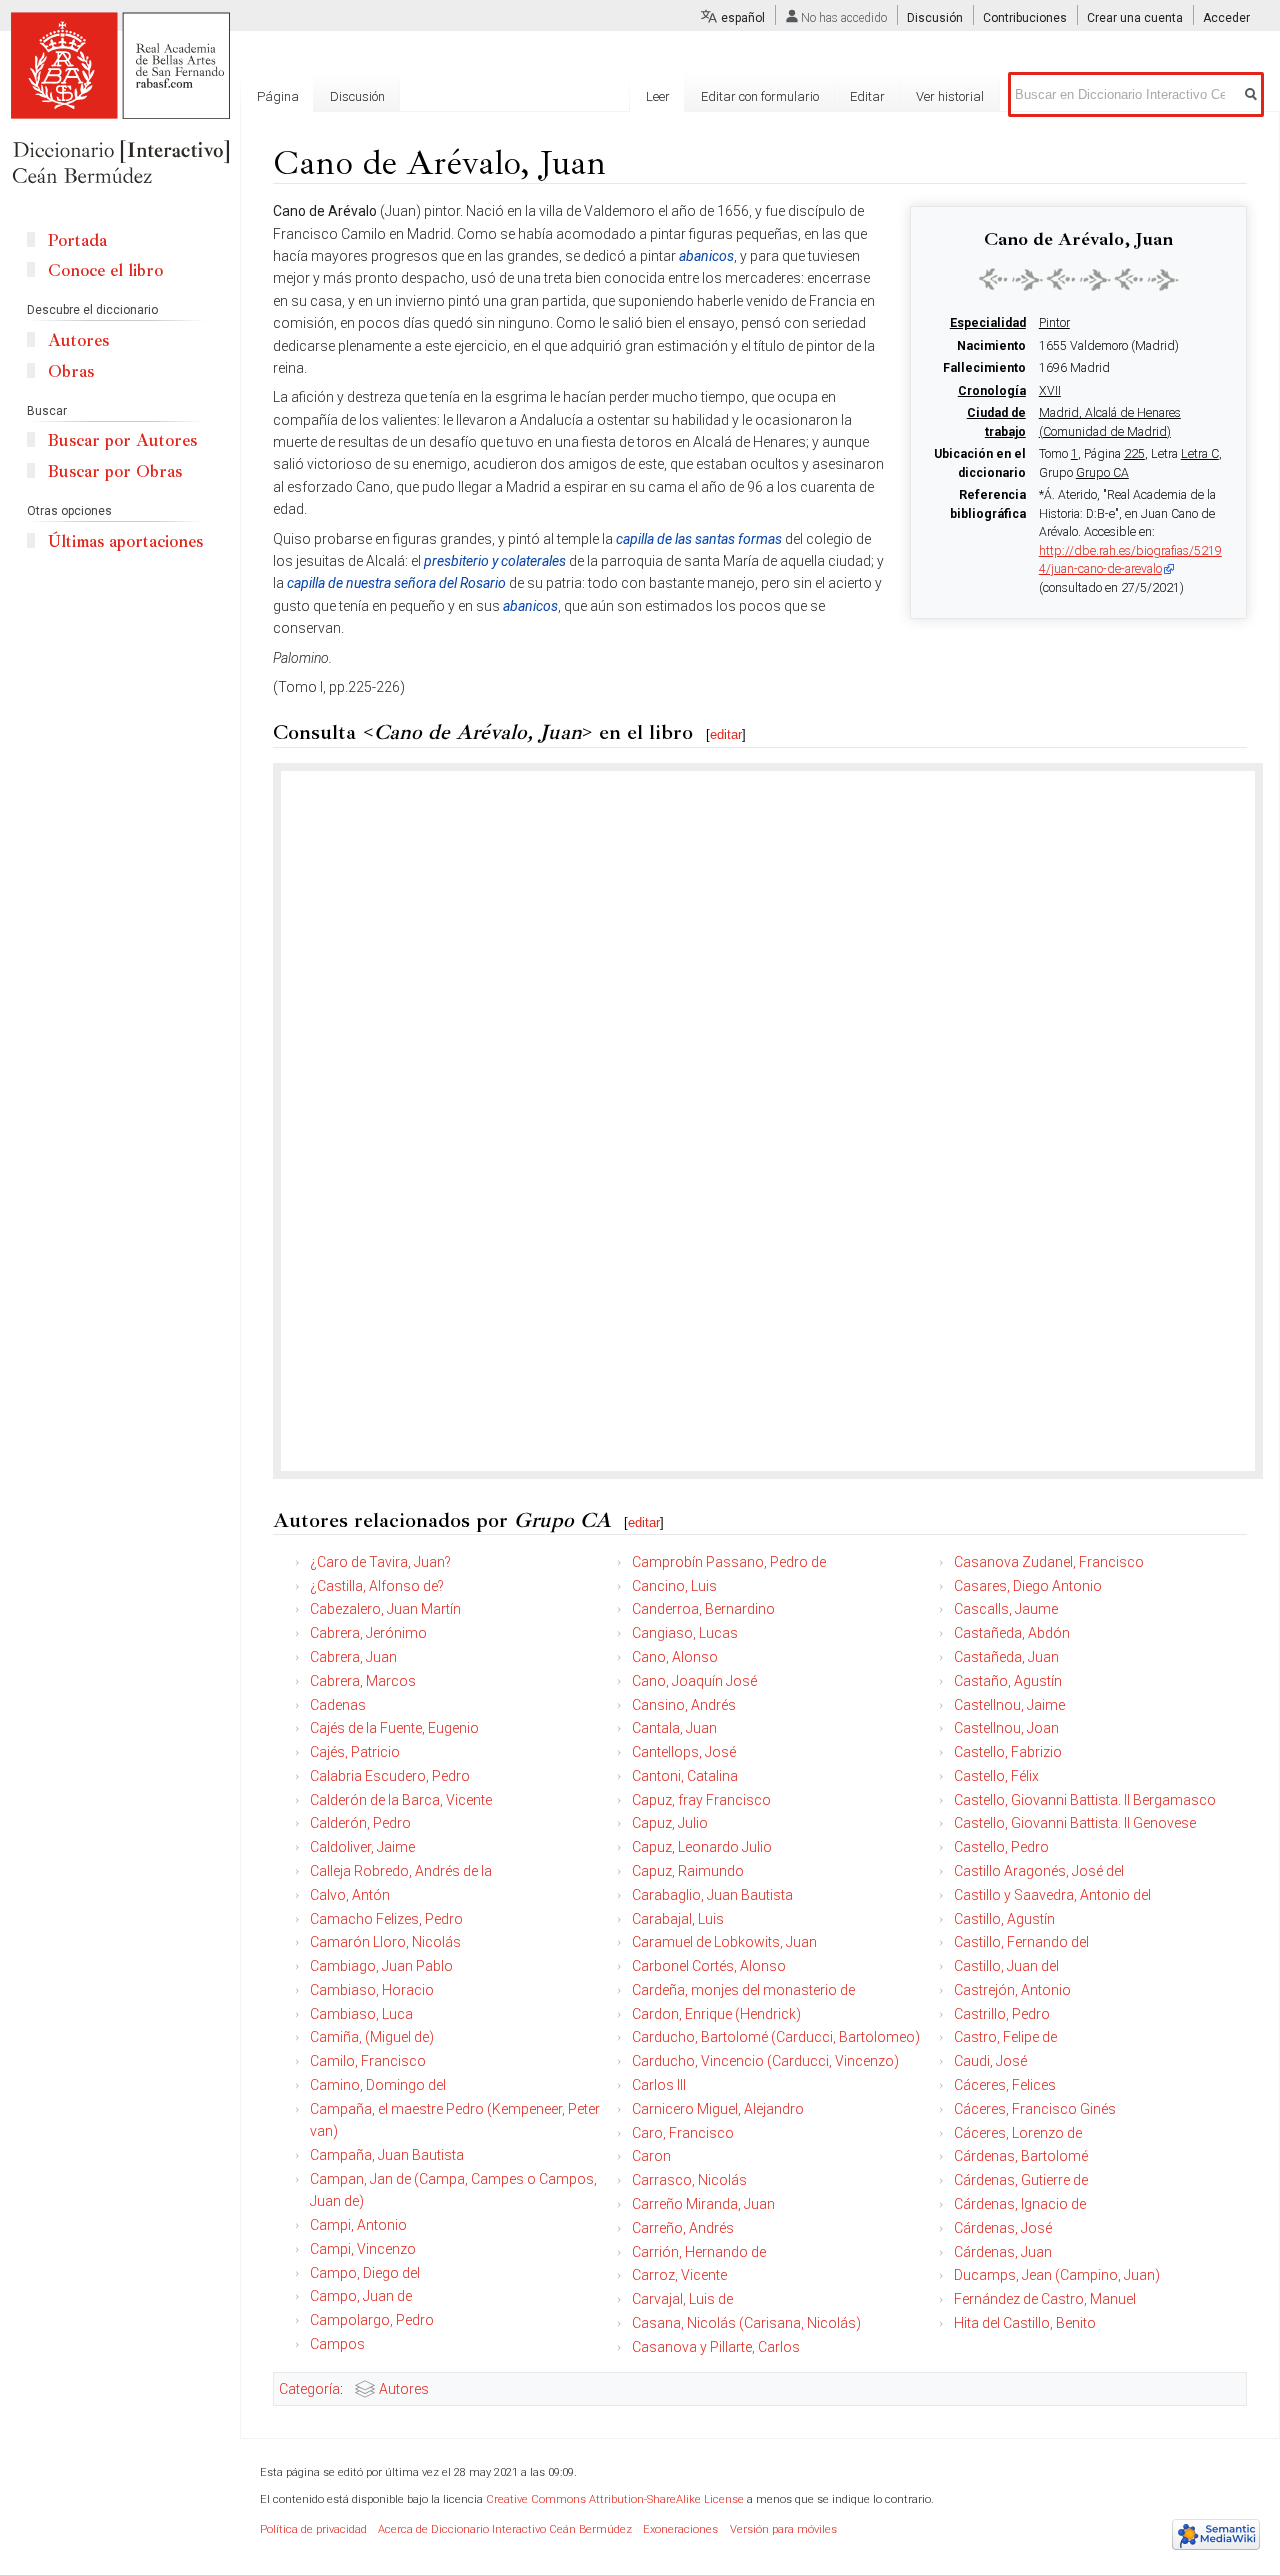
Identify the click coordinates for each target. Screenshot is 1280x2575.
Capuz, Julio (670, 1823)
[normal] (1079, 279)
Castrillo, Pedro (1002, 2014)
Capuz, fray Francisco (701, 1800)
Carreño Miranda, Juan (703, 2204)
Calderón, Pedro (360, 1823)
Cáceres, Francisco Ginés (1035, 2109)
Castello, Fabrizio (1008, 1752)
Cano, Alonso (675, 1657)
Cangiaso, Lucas (685, 1633)
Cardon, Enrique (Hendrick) (716, 2014)
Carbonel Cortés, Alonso (709, 1966)
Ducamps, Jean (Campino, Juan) (1057, 2275)
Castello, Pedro (1001, 1847)
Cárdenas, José (1003, 2228)
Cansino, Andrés (684, 1705)
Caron (651, 2156)
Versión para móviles (783, 2529)
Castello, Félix (996, 1776)
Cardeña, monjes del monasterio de (743, 1990)
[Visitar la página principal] (120, 100)
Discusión (935, 18)
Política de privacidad (313, 2529)
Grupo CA (1102, 473)
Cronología (992, 391)
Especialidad (988, 323)
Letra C (1200, 454)
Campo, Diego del (365, 2273)
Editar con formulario (760, 96)
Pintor (1054, 323)
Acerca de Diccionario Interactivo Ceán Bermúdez (505, 2529)
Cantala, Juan (674, 1728)
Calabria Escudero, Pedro (390, 1776)
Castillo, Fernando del (1021, 1942)
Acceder (1226, 18)
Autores (404, 2389)
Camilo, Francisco (368, 2061)
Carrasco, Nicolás (689, 2180)
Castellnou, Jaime (1009, 1705)
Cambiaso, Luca (361, 2014)
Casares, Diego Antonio (1028, 1586)
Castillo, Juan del (1006, 1966)
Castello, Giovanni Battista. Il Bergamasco (1085, 1800)
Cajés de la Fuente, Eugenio (394, 1728)
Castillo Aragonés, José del (1039, 1871)
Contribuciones (1025, 18)
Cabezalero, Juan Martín (385, 1609)
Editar (867, 96)
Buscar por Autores (122, 440)
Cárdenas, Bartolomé (1021, 2156)
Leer (658, 96)
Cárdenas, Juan (1003, 2252)
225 (1134, 454)
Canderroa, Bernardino (703, 1609)
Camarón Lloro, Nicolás (385, 1942)
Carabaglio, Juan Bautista (712, 1895)
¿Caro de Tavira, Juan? (380, 1562)
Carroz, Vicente (679, 2275)
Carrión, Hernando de (699, 2252)
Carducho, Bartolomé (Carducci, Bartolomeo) (776, 2037)
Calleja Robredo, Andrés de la (401, 1871)
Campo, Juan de (361, 2296)
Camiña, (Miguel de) (372, 2037)
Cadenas (338, 1705)
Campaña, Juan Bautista (387, 2155)
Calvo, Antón (350, 1895)
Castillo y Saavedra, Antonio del (1052, 1895)
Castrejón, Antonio (1012, 1990)
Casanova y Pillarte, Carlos (716, 2347)
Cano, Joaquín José (694, 1681)
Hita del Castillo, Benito (1025, 2323)
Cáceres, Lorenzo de (1018, 2133)
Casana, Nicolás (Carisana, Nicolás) (746, 2323)
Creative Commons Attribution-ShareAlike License (615, 2499)
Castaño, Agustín (1008, 1681)
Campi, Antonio (358, 2225)
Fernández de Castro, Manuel (1045, 2299)
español (743, 18)
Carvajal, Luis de (682, 2299)
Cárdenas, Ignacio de (1020, 2204)
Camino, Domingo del (378, 2085)
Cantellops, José (684, 1752)
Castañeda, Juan (1006, 1657)
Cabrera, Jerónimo (368, 1633)
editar (726, 734)
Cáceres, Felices (1005, 2085)
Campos (337, 2344)
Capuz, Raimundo (688, 1871)
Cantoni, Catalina (685, 1776)
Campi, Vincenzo (363, 2249)
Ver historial (950, 96)
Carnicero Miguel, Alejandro (718, 2109)
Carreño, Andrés (683, 2228)
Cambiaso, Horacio (372, 1990)
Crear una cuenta (1135, 18)
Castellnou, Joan (1006, 1728)
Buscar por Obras (115, 471)
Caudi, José (990, 2061)
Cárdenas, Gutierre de (1021, 2180)
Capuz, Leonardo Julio (702, 1847)
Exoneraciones (680, 2529)
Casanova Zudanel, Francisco (1049, 1562)
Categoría (309, 2389)
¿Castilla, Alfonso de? (377, 1586)
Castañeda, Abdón (1012, 1633)
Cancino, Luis (674, 1586)
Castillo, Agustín (1004, 1919)
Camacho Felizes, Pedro (386, 1919)
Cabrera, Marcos (363, 1681)
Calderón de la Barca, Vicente (401, 1800)
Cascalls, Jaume (1006, 1609)
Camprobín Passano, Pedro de (729, 1562)
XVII (1050, 391)
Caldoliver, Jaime (362, 1847)
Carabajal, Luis (678, 1919)
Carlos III (659, 2085)
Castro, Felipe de (1005, 2037)
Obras (71, 371)
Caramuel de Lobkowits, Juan (724, 1942)
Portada (77, 240)
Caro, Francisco (683, 2133)
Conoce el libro (105, 270)
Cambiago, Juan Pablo (381, 1966)
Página (278, 96)
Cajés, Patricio (355, 1752)
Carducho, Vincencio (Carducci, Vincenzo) (765, 2061)
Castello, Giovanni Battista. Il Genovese (1075, 1823)
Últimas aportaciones (125, 541)
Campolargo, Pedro (372, 2320)
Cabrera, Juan (353, 1657)
